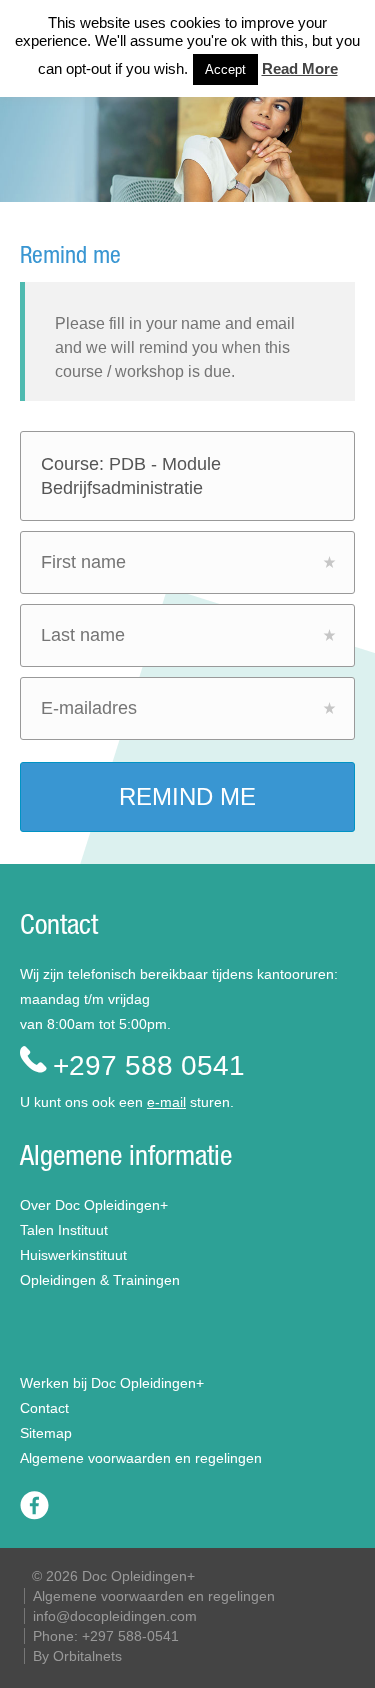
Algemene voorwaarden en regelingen (141, 1458)
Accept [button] (225, 69)
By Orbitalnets (77, 1656)
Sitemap (46, 1433)
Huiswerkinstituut (73, 1255)
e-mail (166, 1102)
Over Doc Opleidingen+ (94, 1205)
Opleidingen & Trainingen (100, 1280)
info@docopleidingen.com (115, 1616)
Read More (300, 68)
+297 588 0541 (149, 1065)
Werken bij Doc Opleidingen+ (112, 1383)
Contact (44, 1408)
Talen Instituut (64, 1230)
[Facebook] (34, 1515)
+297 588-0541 (130, 1636)
